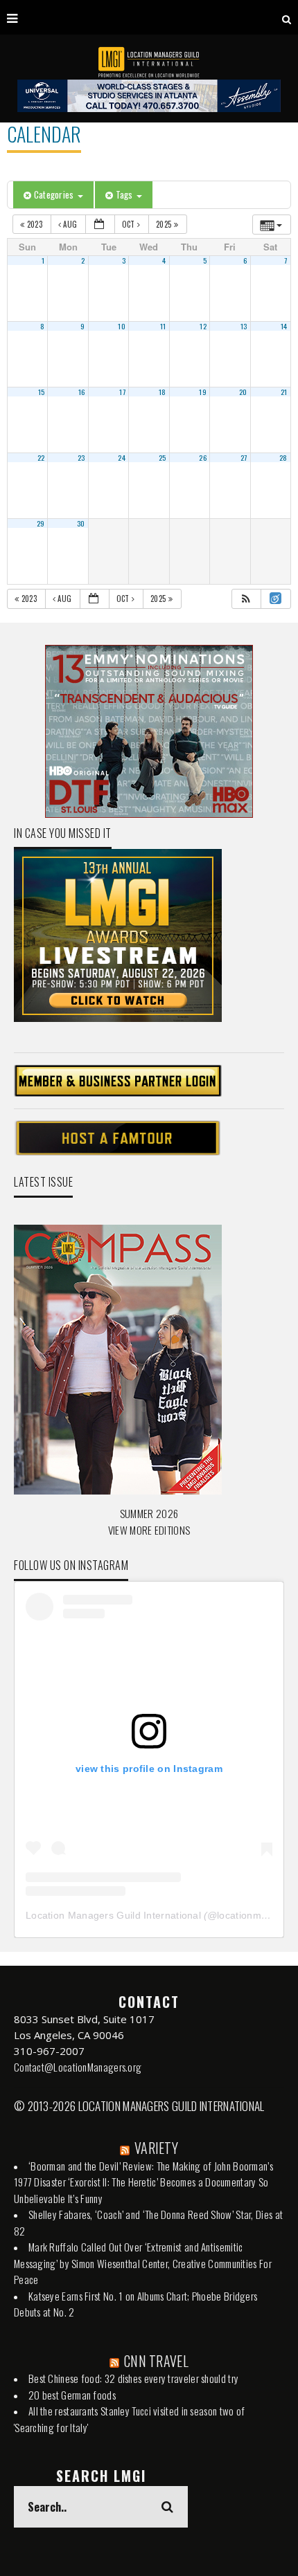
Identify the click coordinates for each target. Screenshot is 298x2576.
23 (81, 457)
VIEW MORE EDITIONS (149, 1530)
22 (41, 457)
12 (203, 326)
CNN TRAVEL (156, 2361)
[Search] (287, 17)
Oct (130, 224)
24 (122, 457)
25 (163, 457)
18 (163, 392)
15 (42, 392)
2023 (34, 224)
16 (82, 392)
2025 (165, 224)
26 (203, 457)
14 (284, 326)
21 (284, 392)
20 (243, 392)
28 (283, 457)
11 (163, 326)
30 (81, 523)
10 (122, 326)
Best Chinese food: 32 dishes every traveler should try (133, 2378)
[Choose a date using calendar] (100, 225)
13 (244, 326)
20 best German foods (72, 2395)
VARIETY (156, 2148)
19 (203, 392)
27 (244, 457)
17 (122, 392)
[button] (246, 599)
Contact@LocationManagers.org (78, 2067)
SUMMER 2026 (149, 1513)
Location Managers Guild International (113, 1915)
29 (41, 523)
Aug (70, 224)
